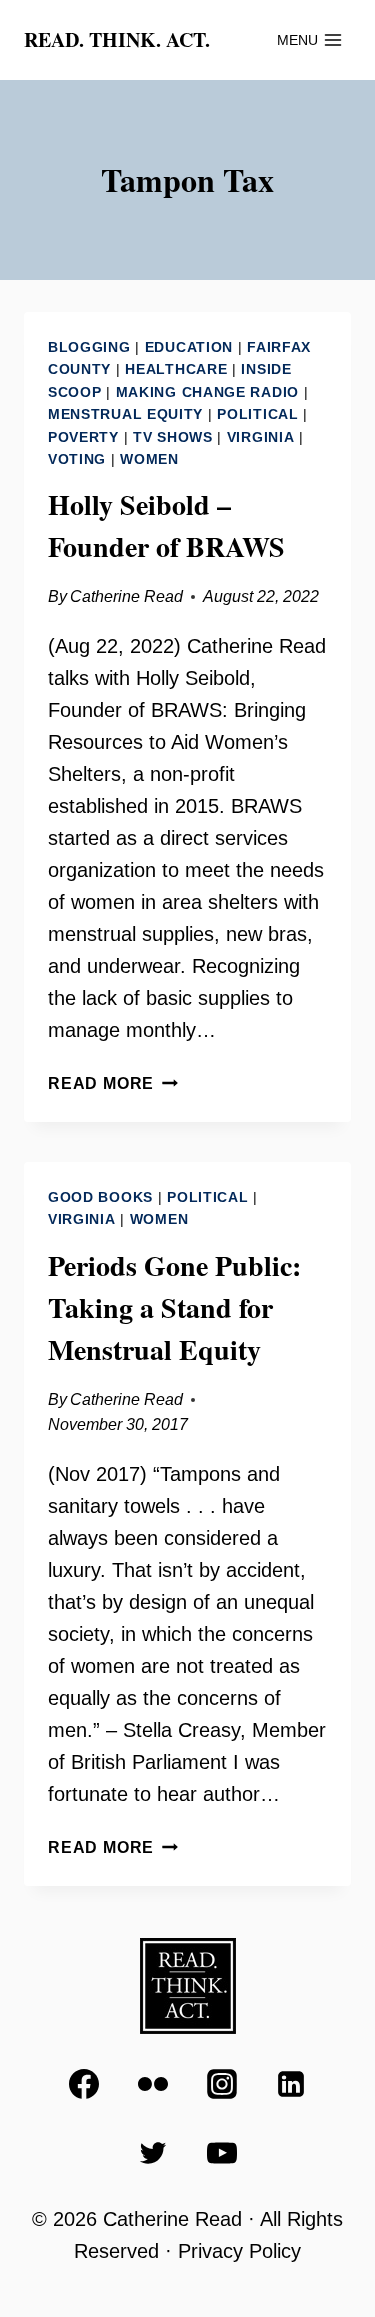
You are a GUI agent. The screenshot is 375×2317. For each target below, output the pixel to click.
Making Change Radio (207, 392)
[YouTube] (222, 2153)
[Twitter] (153, 2153)
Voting (77, 459)
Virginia (261, 437)
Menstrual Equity (125, 414)
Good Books (100, 1197)
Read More (113, 1083)
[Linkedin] (291, 2084)
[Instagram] (222, 2084)
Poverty (83, 437)
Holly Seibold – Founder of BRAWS (166, 525)
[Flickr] (153, 2084)
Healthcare (176, 369)
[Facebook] (84, 2084)
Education (189, 347)
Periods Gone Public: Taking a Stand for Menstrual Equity (174, 1307)
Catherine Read (126, 596)
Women (149, 459)
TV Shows (173, 437)
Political (257, 414)
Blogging (89, 347)
